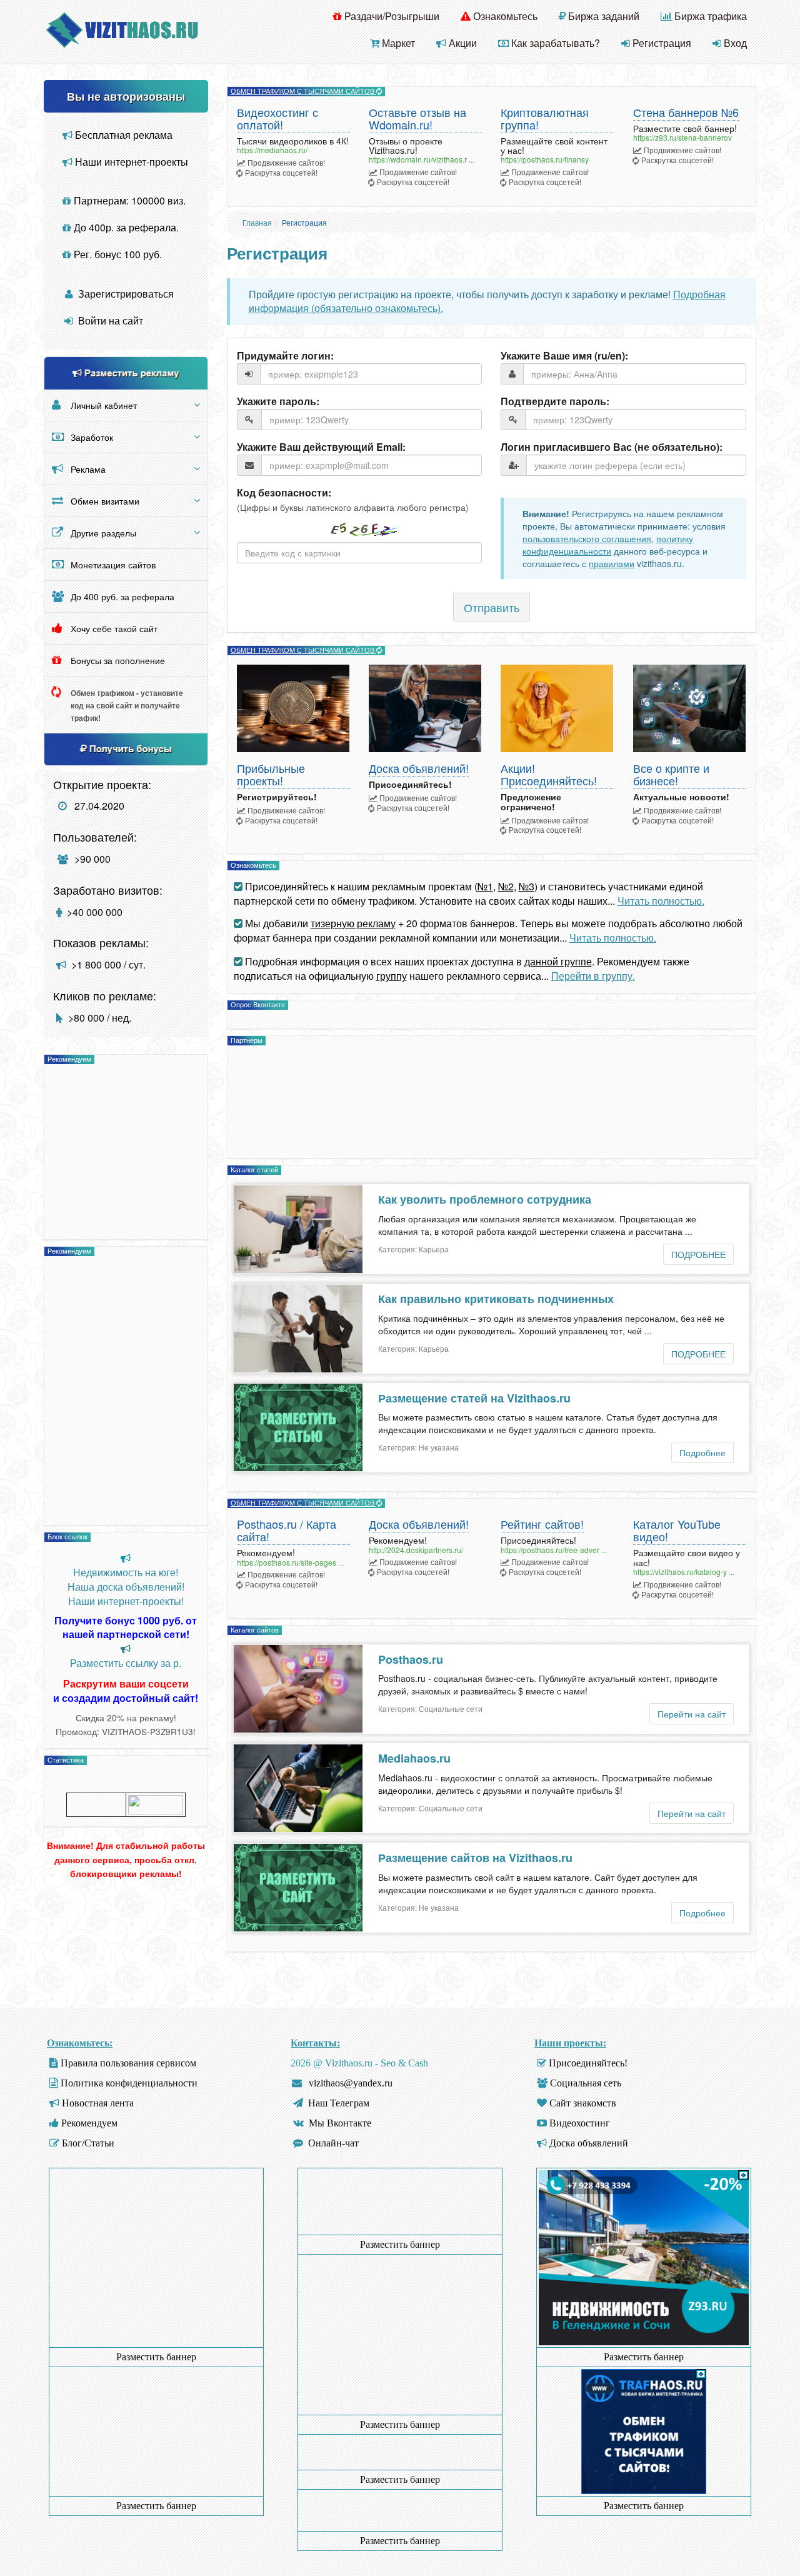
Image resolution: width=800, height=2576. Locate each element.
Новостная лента (98, 2103)
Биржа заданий (602, 16)
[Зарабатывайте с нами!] (644, 2342)
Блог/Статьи (88, 2143)
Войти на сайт (109, 320)
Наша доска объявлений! (126, 1587)
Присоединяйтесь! (588, 2063)
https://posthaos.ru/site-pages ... (290, 1562)
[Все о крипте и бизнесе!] (690, 708)
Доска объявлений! (419, 769)
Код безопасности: (284, 493)
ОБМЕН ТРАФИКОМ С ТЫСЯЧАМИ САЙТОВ (303, 91)
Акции (462, 43)
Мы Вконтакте (340, 2123)
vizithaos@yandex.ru (351, 2083)
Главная (257, 222)
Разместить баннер (156, 2357)
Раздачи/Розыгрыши (391, 16)
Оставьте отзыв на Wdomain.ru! (417, 119)
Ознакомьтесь (504, 16)
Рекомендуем (89, 2123)
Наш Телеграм (339, 2103)
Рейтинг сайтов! (542, 1525)
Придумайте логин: (285, 356)
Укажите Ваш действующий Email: (321, 447)
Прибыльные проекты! (271, 775)
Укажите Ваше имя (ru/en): (564, 356)
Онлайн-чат (333, 2143)
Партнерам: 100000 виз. (128, 200)
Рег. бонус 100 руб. (117, 254)
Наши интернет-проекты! (126, 1601)
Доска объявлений (589, 2143)
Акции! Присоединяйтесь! (549, 775)
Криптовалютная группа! (545, 119)
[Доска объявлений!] (425, 708)
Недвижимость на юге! (126, 1572)
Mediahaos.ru (414, 1758)
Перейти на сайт (692, 1714)
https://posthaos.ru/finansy (545, 159)
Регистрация (661, 43)
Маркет (397, 43)
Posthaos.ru (411, 1659)
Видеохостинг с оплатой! (277, 119)
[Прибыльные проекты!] (293, 708)
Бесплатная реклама (122, 135)
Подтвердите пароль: (555, 401)
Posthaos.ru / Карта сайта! (287, 1531)
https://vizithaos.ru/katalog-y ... (684, 1572)
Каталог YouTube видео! (677, 1531)
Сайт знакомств (583, 2103)
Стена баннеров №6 (686, 113)
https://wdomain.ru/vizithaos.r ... (422, 159)
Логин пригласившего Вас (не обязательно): (612, 447)
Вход (734, 43)
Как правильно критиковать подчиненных (496, 1299)
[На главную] (122, 28)
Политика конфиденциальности (129, 2083)
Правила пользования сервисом (128, 2063)
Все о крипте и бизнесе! (671, 775)
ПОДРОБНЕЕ (698, 1254)
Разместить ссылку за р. (126, 1663)
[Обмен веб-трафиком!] (644, 2431)
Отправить (492, 607)
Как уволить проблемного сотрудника (485, 1199)
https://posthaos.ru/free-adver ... (554, 1550)
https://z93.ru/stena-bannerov (682, 137)
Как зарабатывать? (554, 43)
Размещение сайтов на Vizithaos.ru (475, 1858)
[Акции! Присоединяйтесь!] (557, 708)
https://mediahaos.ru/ (272, 150)
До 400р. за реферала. (125, 227)
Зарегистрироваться (125, 294)
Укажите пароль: (278, 401)
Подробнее (702, 1452)
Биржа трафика (709, 16)
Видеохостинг (580, 2123)
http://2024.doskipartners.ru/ (416, 1550)
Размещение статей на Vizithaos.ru (474, 1398)
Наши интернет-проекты (130, 162)
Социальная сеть (586, 2083)
